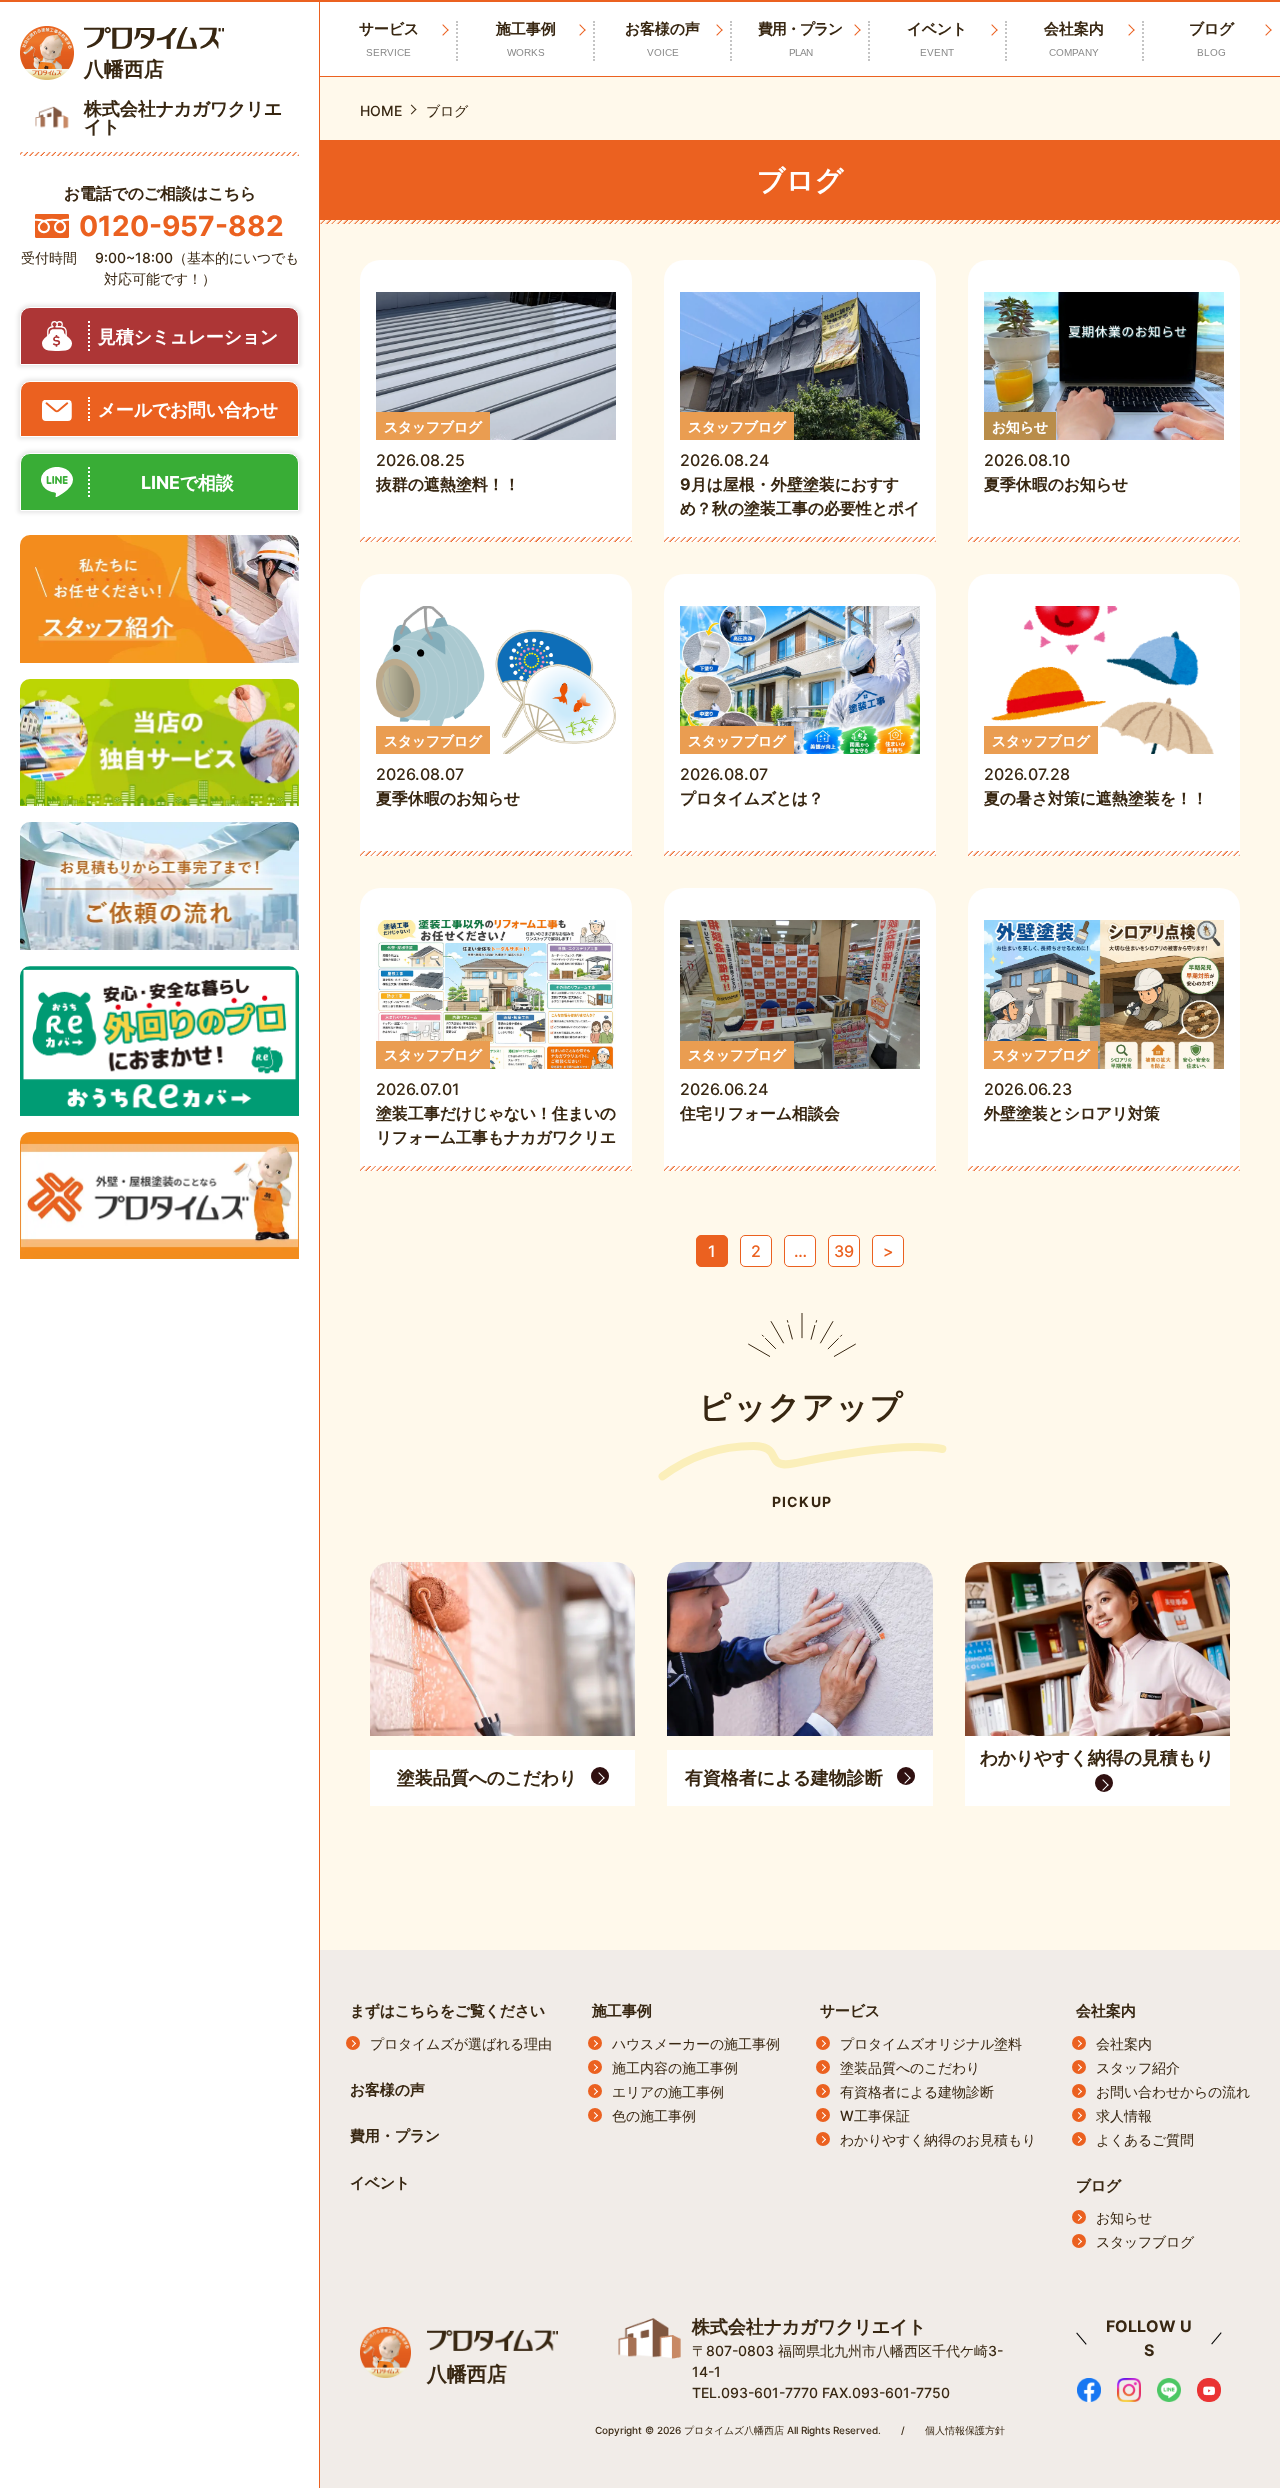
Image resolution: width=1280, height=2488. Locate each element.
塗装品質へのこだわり (910, 2067)
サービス (850, 2010)
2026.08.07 (448, 770)
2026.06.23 (1072, 1084)
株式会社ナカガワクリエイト (809, 2326)
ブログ (1211, 38)
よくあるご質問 (1145, 2139)
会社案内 (1074, 38)
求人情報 (1124, 2115)
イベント (937, 38)
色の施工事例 (654, 2115)
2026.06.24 (768, 1084)
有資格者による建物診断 (917, 2091)
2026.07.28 (1096, 770)
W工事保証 (875, 2115)
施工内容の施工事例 (675, 2067)
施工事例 (526, 38)
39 (844, 1251)
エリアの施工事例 (668, 2091)
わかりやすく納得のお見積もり (938, 2139)
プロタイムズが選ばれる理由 (461, 2043)
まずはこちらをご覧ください (447, 2010)
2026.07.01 (496, 1097)
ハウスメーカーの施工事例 (696, 2043)
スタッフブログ (1145, 2241)
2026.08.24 (800, 469)
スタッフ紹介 (1138, 2067)
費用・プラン (800, 38)
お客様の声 (662, 38)
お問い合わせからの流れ (1173, 2091)
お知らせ (1124, 2217)
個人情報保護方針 (965, 2430)
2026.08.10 (1056, 456)
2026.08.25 (448, 456)
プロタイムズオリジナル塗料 (931, 2043)
